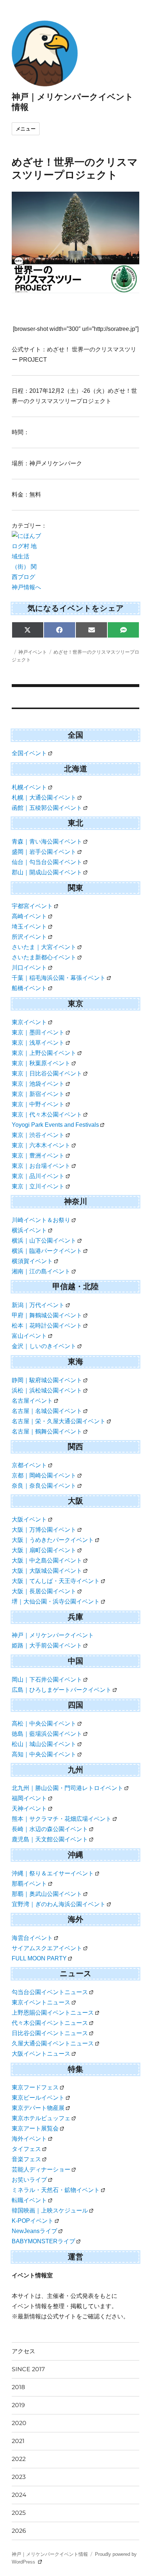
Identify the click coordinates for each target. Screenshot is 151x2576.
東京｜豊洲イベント (38, 1156)
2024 (19, 2495)
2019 (18, 2405)
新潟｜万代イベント (38, 1305)
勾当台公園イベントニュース (50, 1992)
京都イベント (29, 1465)
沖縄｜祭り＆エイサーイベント (53, 1873)
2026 (19, 2531)
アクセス (23, 2351)
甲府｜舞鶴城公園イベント (47, 1315)
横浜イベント (29, 1230)
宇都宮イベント (32, 906)
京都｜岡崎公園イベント (44, 1475)
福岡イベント (29, 1798)
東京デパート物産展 (38, 2108)
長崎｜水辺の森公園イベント (50, 1829)
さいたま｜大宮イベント (44, 947)
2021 (18, 2441)
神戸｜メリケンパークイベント (53, 1635)
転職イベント (29, 2200)
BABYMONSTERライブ (43, 2241)
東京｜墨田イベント (38, 1032)
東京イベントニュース (41, 2002)
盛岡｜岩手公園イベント (44, 852)
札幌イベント (29, 787)
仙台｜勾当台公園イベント (47, 862)
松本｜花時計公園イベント (47, 1326)
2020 (19, 2423)
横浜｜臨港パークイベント (47, 1251)
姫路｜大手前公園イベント (47, 1645)
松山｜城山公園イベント (44, 1744)
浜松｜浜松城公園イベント (47, 1390)
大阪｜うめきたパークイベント (53, 1540)
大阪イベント (29, 1519)
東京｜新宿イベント (38, 1094)
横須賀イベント (32, 1261)
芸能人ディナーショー (41, 2169)
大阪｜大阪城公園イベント (47, 1571)
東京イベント (29, 1022)
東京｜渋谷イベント (38, 1135)
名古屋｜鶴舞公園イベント (47, 1431)
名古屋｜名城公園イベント (47, 1411)
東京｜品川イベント (38, 1176)
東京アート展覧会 (35, 2128)
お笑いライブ (29, 2180)
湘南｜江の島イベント (41, 1271)
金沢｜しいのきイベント (44, 1346)
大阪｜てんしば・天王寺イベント (56, 1581)
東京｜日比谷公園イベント (47, 1073)
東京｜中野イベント (38, 1104)
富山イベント (29, 1336)
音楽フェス (26, 2159)
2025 (19, 2513)
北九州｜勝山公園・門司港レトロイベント (67, 1788)
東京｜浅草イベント (38, 1043)
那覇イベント (29, 1884)
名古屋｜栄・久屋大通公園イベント (59, 1421)
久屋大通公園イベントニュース (53, 2043)
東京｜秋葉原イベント (41, 1063)
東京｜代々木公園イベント (47, 1114)
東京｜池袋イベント (38, 1084)
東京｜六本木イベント (41, 1145)
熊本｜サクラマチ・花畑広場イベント (62, 1819)
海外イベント (29, 2139)
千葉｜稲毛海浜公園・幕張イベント (59, 978)
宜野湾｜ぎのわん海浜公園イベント (59, 1904)
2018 (18, 2387)
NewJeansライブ (34, 2231)
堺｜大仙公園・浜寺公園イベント (56, 1601)
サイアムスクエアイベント (47, 1948)
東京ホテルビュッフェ (41, 2118)
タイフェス (26, 2149)
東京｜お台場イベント (41, 1166)
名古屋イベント (32, 1401)
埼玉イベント (29, 927)
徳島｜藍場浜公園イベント (47, 1734)
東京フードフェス (35, 2087)
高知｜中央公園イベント (44, 1754)
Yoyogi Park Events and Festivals (55, 1125)
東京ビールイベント (38, 2098)
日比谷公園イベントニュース (50, 2033)
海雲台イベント (32, 1938)
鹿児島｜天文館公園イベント (50, 1839)
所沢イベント (29, 937)
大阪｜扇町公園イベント (44, 1550)
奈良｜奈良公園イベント (44, 1486)
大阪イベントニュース (41, 2054)
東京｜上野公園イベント (44, 1053)
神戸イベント (33, 652)
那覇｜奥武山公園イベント (47, 1894)
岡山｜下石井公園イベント (47, 1680)
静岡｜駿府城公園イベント (47, 1380)
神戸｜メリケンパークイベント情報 (50, 2554)
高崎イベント (29, 916)
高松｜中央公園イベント (44, 1724)
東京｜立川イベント (38, 1186)
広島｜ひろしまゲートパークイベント (62, 1690)
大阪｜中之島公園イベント (47, 1560)
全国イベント (29, 753)
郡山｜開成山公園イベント (47, 872)
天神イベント (29, 1809)
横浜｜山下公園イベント (44, 1241)
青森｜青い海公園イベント (47, 842)
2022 (19, 2459)
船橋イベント (29, 988)
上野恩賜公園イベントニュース (53, 2013)
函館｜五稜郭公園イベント (47, 808)
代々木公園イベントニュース (50, 2023)
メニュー (26, 129)
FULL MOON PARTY (39, 1958)
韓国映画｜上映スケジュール (50, 2210)
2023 (19, 2477)
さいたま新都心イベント (44, 957)
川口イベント (29, 968)
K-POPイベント (33, 2221)
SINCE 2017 (28, 2369)
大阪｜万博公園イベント (44, 1530)
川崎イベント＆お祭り (41, 1220)
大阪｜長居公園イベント (44, 1591)
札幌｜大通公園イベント (44, 798)
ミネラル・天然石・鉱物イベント (56, 2190)
